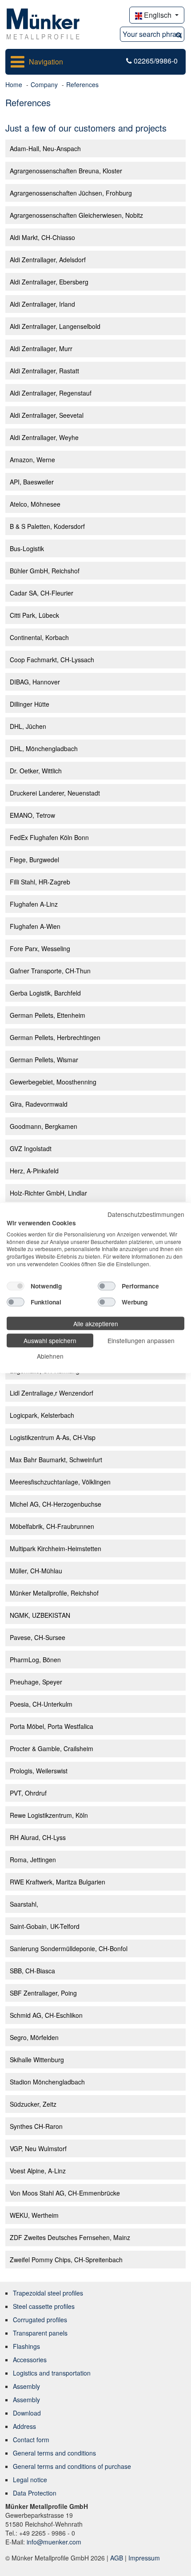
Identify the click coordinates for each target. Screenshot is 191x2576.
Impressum (144, 2558)
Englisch (158, 15)
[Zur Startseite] (43, 23)
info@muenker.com (54, 2542)
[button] (179, 34)
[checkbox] (16, 1286)
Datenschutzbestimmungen (146, 1214)
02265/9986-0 (156, 61)
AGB (117, 2558)
